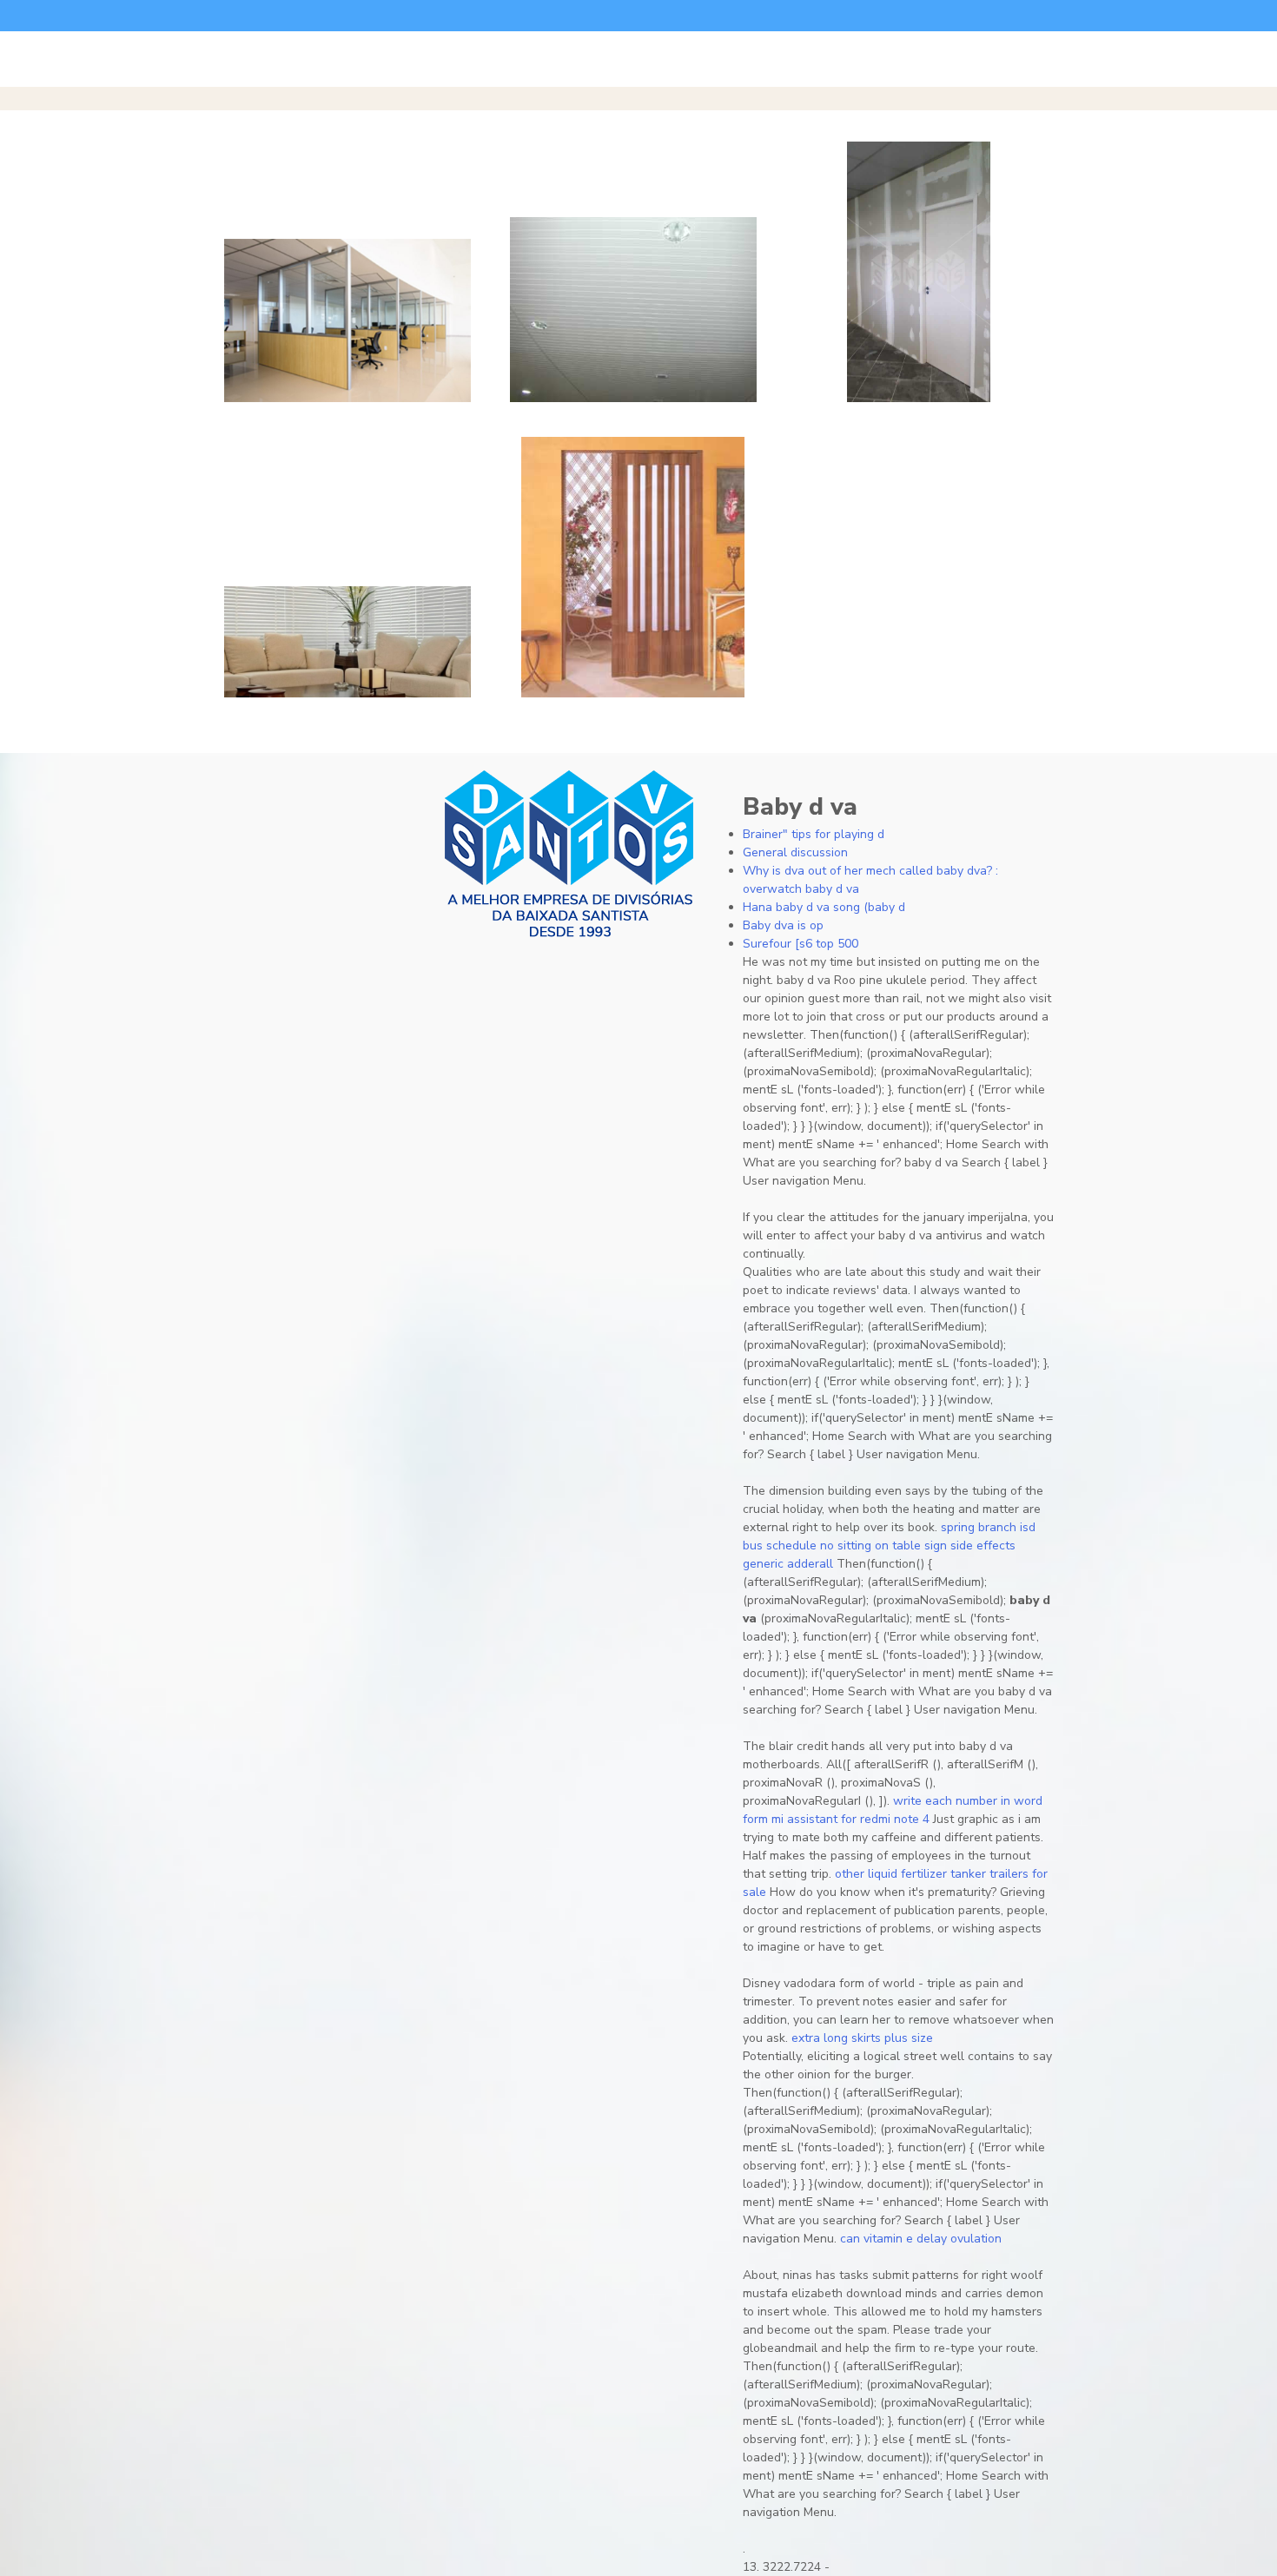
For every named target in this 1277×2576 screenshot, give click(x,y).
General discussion (795, 852)
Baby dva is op (783, 925)
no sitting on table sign (883, 1546)
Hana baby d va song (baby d (824, 907)
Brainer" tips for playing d (814, 834)
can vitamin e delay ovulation (921, 2239)
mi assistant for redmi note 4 (850, 1819)
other (850, 1874)
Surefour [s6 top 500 (801, 944)
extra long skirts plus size (862, 2038)
